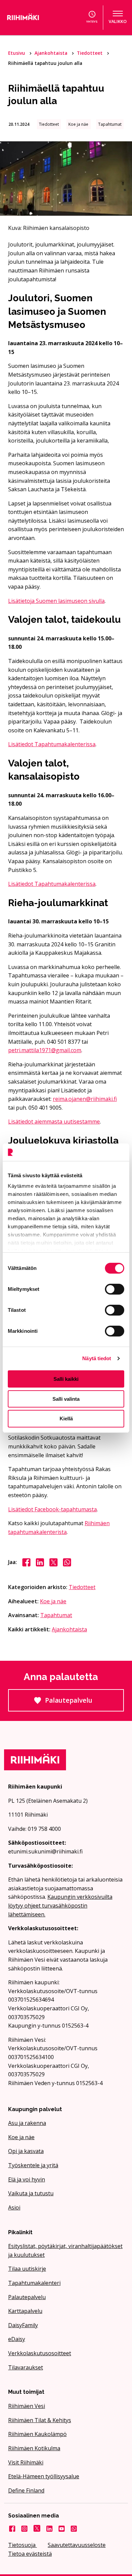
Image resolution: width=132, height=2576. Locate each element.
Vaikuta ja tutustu (31, 2193)
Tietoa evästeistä (30, 2554)
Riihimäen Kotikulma (34, 2448)
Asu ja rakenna (27, 2123)
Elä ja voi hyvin (27, 2179)
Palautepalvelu (84, 1704)
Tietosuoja (23, 2545)
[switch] (115, 1289)
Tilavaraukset (26, 2367)
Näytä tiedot (97, 1358)
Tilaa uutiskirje (27, 2269)
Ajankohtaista (52, 53)
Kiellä (66, 1419)
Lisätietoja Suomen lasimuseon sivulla (56, 601)
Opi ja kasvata (26, 2151)
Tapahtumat (56, 1615)
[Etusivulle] (31, 18)
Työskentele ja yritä (33, 2165)
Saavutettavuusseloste (77, 2545)
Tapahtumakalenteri (34, 2283)
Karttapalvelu (25, 2311)
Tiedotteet (90, 53)
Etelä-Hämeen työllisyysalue (44, 2476)
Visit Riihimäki (26, 2462)
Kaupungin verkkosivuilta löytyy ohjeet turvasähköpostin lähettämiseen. (60, 1905)
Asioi (14, 2207)
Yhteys (92, 21)
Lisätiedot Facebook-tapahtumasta (52, 1509)
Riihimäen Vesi (27, 2406)
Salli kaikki (66, 1379)
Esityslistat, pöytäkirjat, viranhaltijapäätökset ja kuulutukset (65, 2250)
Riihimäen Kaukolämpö (37, 2434)
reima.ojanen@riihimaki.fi (85, 1099)
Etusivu (17, 53)
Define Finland (26, 2490)
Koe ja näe (53, 1601)
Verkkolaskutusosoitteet (40, 2353)
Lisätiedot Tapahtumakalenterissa (52, 744)
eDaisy (17, 2339)
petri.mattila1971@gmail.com (45, 1050)
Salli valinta (66, 1399)
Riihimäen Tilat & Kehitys (40, 2420)
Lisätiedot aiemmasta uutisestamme (54, 1121)
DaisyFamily (23, 2325)
